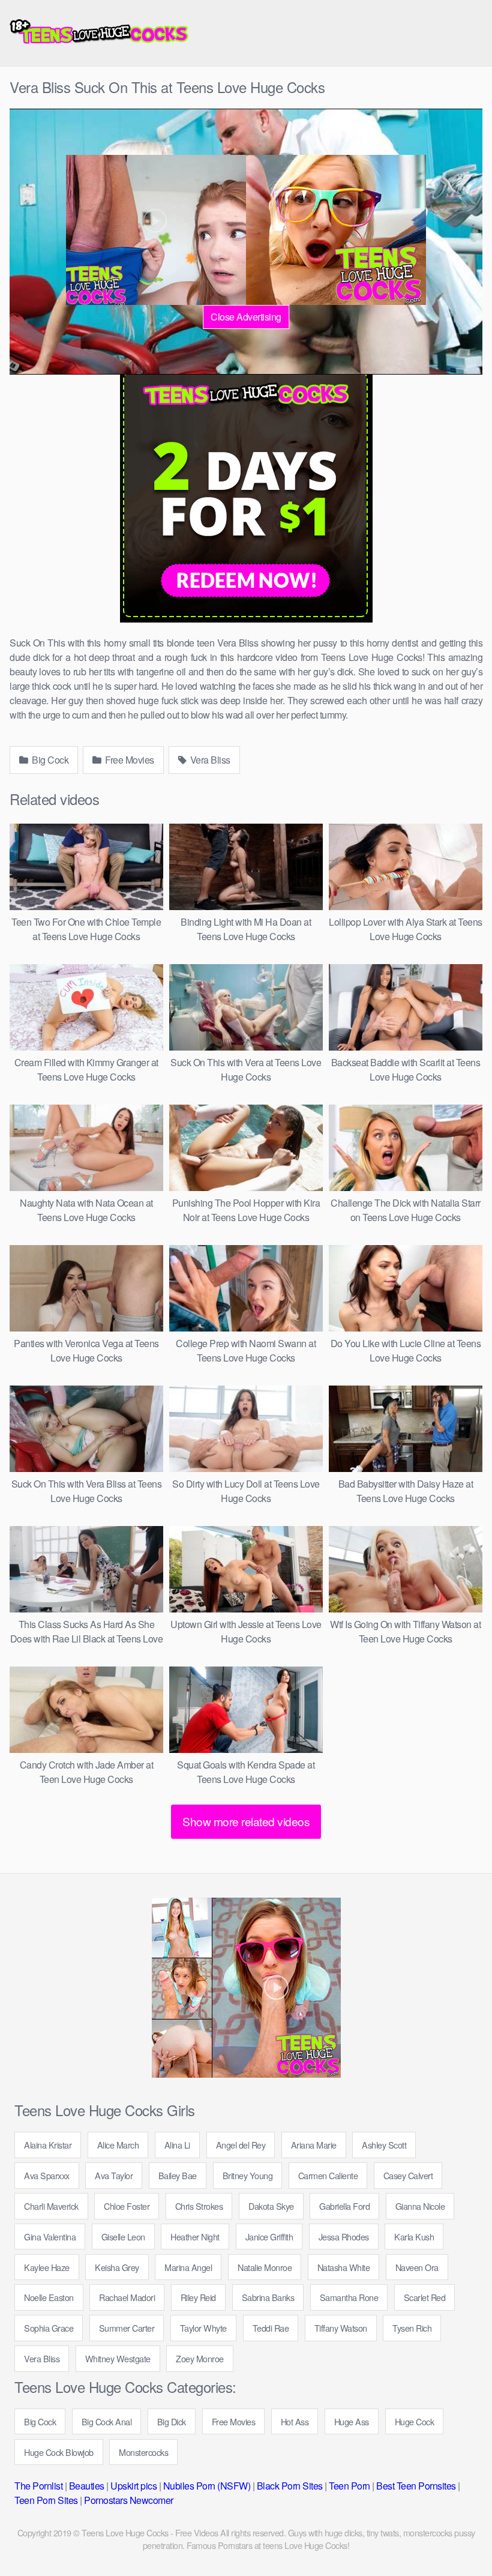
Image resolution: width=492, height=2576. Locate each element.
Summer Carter (127, 2328)
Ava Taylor (114, 2175)
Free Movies (129, 760)
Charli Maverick (51, 2206)
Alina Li (177, 2145)
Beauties (87, 2486)
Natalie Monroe (265, 2267)
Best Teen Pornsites (416, 2486)
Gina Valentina (50, 2237)
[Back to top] (459, 2538)
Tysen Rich (412, 2328)
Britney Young (248, 2175)
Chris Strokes (199, 2206)
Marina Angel (188, 2267)
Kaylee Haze (47, 2267)
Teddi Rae (271, 2328)
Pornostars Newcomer (129, 2500)
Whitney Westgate (118, 2358)
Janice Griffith (269, 2237)
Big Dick (172, 2421)
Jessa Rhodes (344, 2237)
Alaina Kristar (48, 2145)
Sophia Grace (49, 2328)
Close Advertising (246, 317)
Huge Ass (352, 2421)
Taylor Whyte (203, 2328)
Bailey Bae (178, 2175)
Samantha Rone (349, 2297)
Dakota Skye (271, 2206)
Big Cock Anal (107, 2421)
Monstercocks (143, 2452)
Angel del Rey (241, 2145)
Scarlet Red (425, 2297)
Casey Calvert (408, 2175)
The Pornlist (38, 2486)
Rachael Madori (127, 2297)
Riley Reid (198, 2297)
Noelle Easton (49, 2297)
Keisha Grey (117, 2267)
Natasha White (344, 2267)
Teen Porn (349, 2486)
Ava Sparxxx (47, 2175)
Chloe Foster (127, 2206)
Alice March (118, 2145)
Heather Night (195, 2237)
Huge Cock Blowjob (59, 2452)
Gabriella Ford (344, 2206)
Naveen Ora (417, 2267)
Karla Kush (414, 2237)
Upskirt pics (133, 2486)
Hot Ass (295, 2421)
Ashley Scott (384, 2145)
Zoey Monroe (200, 2358)
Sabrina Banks (268, 2297)
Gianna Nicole (420, 2206)
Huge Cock (415, 2421)
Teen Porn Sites (46, 2500)
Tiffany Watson (341, 2328)
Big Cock (49, 760)
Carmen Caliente (328, 2175)
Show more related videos (246, 1821)
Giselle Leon (123, 2237)
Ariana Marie (314, 2145)
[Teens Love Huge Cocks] (100, 33)
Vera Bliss (209, 760)
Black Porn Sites (290, 2486)
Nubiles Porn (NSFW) (207, 2486)
